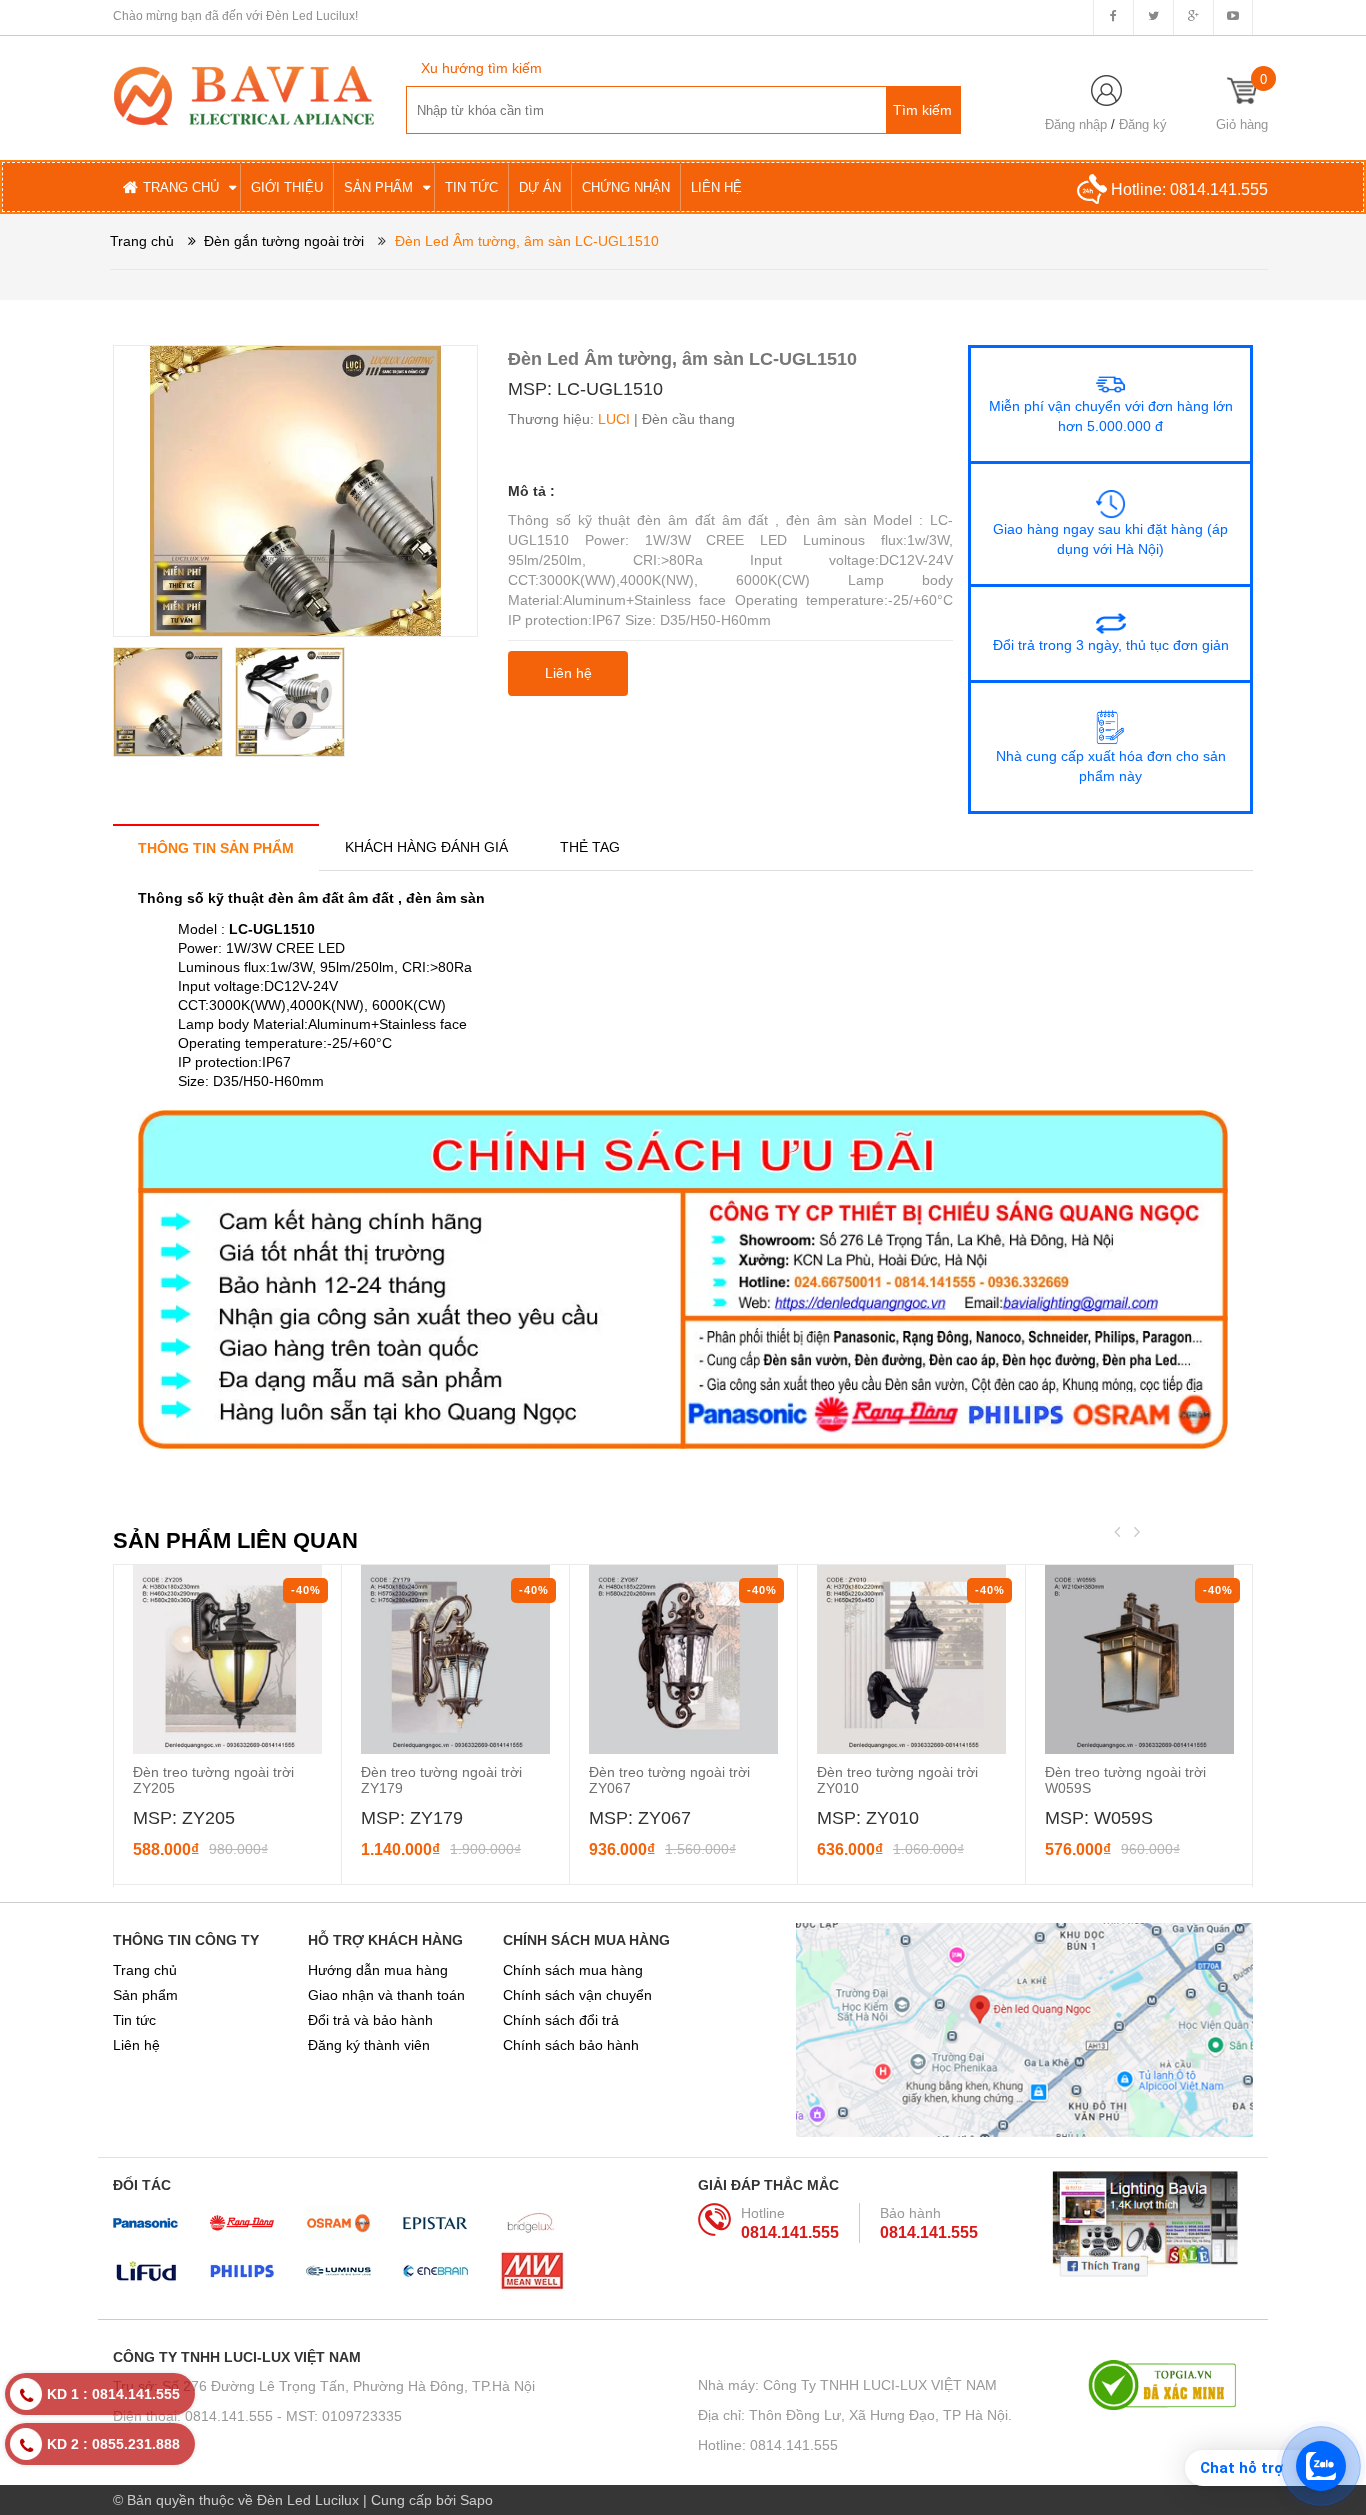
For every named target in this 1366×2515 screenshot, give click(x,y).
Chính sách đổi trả (561, 2020)
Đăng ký (1143, 124)
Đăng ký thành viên (369, 2045)
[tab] (216, 847)
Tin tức (134, 2020)
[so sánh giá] (1170, 2385)
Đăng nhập (1076, 124)
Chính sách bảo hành (571, 2045)
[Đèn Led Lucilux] (244, 94)
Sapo (476, 2500)
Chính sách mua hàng (573, 1970)
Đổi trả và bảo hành (370, 2020)
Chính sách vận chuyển (577, 1995)
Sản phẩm (145, 1995)
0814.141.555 (1219, 189)
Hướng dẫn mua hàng (378, 1970)
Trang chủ (145, 1970)
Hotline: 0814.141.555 (768, 2445)
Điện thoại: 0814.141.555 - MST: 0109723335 (257, 2416)
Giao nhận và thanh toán (386, 1995)
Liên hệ (136, 2045)
